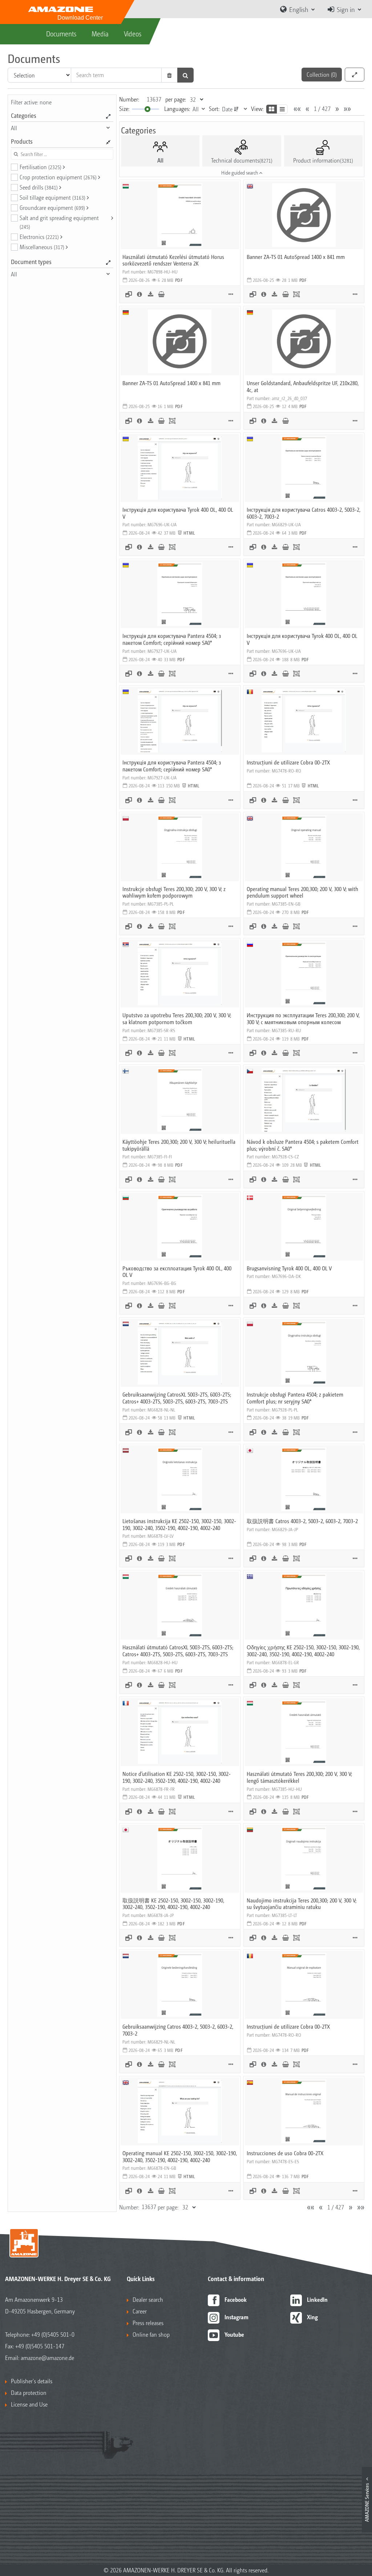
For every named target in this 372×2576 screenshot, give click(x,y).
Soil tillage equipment (52, 197)
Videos (133, 33)
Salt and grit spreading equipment (59, 222)
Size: (124, 109)
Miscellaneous (42, 247)
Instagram (236, 2317)
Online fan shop (151, 2334)
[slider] (147, 109)
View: (257, 109)
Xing (312, 2317)
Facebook (236, 2299)
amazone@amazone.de (47, 2358)
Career (140, 2311)
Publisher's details (32, 2381)
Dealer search (148, 2299)
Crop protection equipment (58, 177)
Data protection (29, 2393)
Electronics (39, 237)
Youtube (234, 2334)
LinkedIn (317, 2299)
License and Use (29, 2404)
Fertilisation (41, 167)
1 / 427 (322, 109)
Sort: (214, 109)
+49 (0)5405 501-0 (53, 2334)
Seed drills (39, 187)
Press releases (148, 2323)
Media (100, 33)
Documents (61, 33)
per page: (176, 99)
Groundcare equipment (52, 207)
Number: (129, 99)
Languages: (177, 109)
